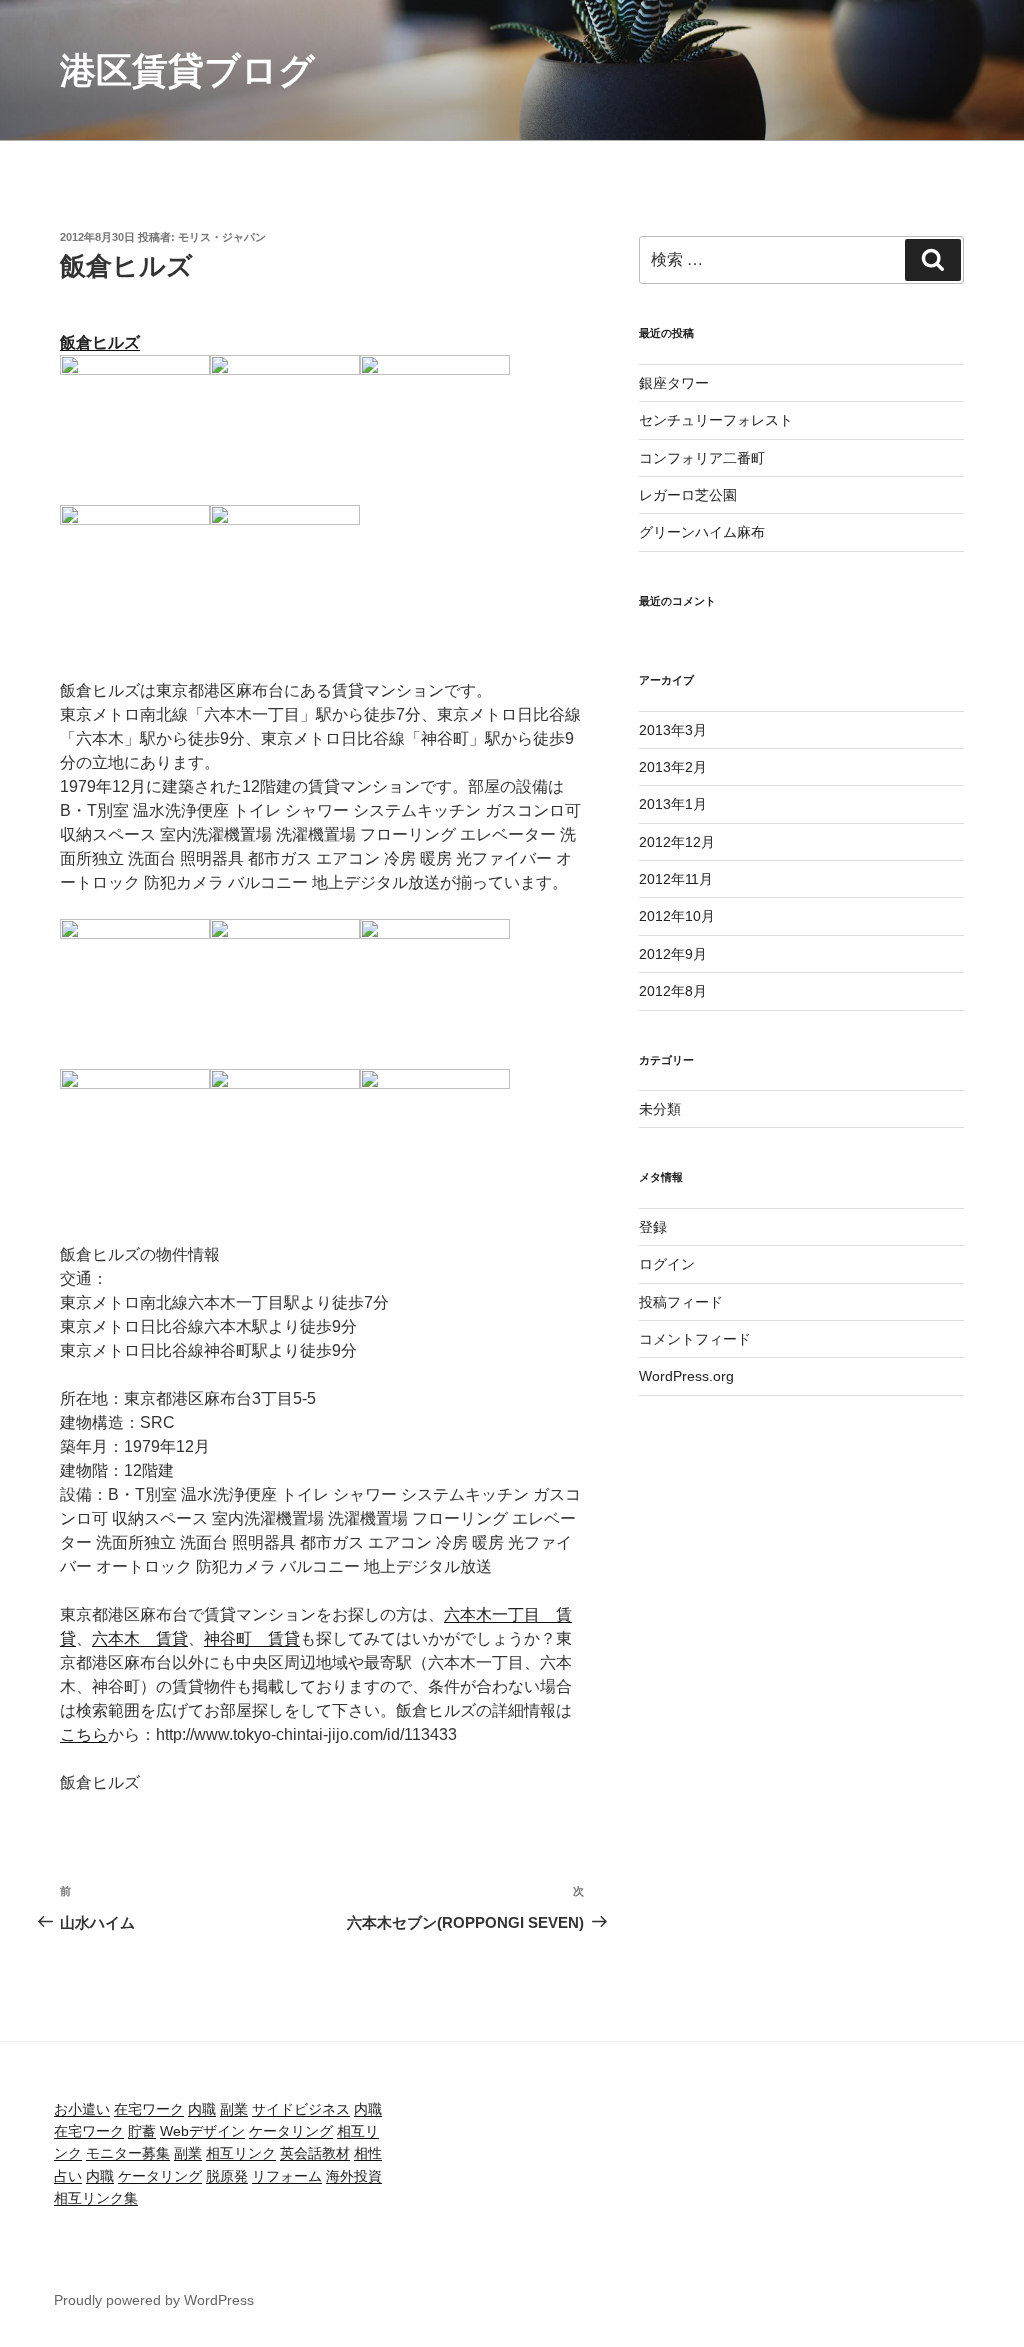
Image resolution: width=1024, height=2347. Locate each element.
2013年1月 (673, 804)
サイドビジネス (301, 2109)
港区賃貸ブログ (187, 70)
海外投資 (354, 2176)
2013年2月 (673, 767)
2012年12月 (677, 842)
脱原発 (227, 2176)
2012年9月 (673, 954)
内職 (202, 2109)
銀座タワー (674, 383)
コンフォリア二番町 (702, 458)
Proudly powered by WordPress (154, 2300)
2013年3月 (673, 730)
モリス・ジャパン (222, 237)
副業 (234, 2109)
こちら (84, 1734)
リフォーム (287, 2176)
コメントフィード (695, 1339)
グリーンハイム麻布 (702, 532)
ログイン (667, 1264)
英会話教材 (315, 2153)
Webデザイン (202, 2131)
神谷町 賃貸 (252, 1638)
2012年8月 (673, 991)
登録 (653, 1227)
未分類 (660, 1109)
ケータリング (291, 2131)
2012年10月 (677, 916)
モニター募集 (128, 2153)
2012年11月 (676, 879)
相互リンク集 (96, 2198)
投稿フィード (681, 1302)
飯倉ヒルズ (100, 342)
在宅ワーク (149, 2109)
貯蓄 (142, 2131)
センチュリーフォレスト (716, 420)
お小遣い (82, 2109)
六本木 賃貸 (140, 1638)
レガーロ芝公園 (688, 495)
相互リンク (241, 2153)
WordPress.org (686, 1376)
